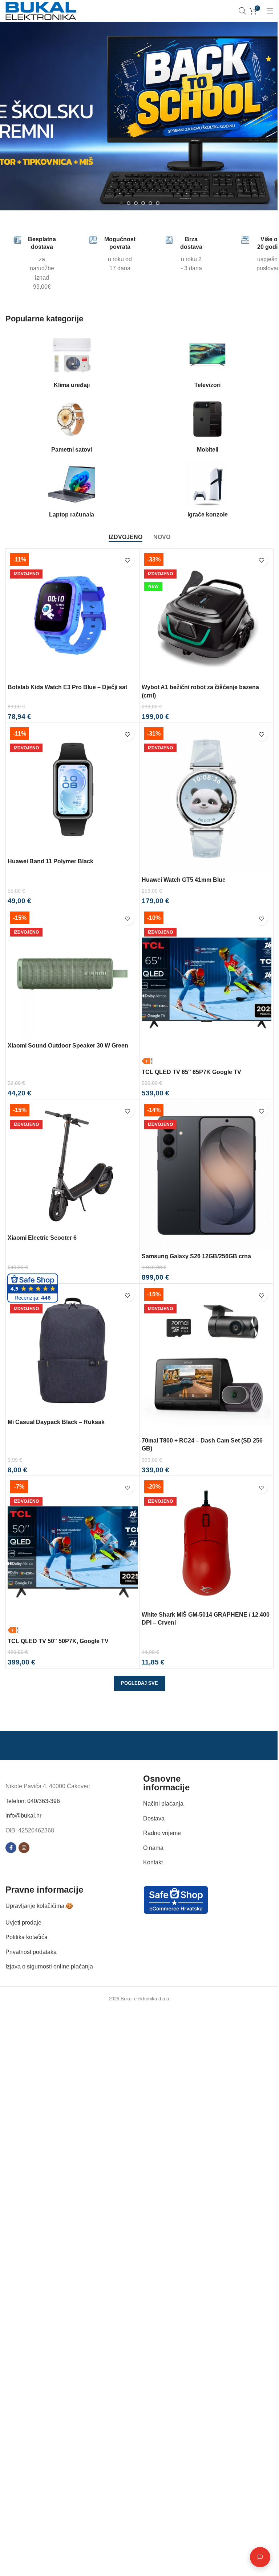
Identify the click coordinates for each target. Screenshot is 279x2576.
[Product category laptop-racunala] (72, 492)
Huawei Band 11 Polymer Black (50, 861)
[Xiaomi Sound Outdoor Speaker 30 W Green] (73, 974)
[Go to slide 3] (136, 203)
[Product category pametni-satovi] (72, 427)
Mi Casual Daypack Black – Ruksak (56, 1422)
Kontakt (153, 1862)
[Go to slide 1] (121, 203)
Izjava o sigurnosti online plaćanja (49, 1966)
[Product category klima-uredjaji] (72, 362)
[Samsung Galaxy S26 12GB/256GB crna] (207, 1175)
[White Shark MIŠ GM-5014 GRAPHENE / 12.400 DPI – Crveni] (207, 1543)
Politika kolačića (27, 1937)
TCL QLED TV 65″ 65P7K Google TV (191, 1072)
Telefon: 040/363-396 (33, 1801)
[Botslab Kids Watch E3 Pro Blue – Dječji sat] (73, 616)
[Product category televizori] (207, 362)
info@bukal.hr (23, 1816)
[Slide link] (139, 116)
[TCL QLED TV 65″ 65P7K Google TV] (207, 987)
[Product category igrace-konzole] (207, 492)
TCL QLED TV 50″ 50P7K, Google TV (58, 1641)
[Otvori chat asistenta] (255, 2557)
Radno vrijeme (162, 1833)
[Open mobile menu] (270, 11)
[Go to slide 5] (150, 203)
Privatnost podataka (31, 1952)
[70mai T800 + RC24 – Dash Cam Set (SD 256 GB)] (207, 1359)
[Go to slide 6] (158, 203)
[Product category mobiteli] (207, 427)
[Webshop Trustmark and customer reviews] (176, 1899)
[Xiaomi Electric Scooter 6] (73, 1166)
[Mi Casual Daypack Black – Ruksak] (73, 1350)
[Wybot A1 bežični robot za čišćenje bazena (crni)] (207, 616)
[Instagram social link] (24, 1848)
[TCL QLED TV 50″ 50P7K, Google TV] (73, 1556)
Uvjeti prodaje (23, 1922)
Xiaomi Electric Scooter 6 (42, 1238)
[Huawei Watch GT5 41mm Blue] (207, 799)
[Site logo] (41, 10)
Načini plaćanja (163, 1804)
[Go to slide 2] (129, 203)
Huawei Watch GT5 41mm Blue (184, 880)
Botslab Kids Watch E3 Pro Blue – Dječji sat (67, 687)
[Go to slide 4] (143, 203)
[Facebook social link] (11, 1848)
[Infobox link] (21, 264)
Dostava (154, 1818)
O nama (153, 1848)
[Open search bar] (242, 11)
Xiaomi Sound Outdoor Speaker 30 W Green (68, 1046)
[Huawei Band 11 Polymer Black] (73, 790)
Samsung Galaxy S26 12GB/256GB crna (196, 1256)
